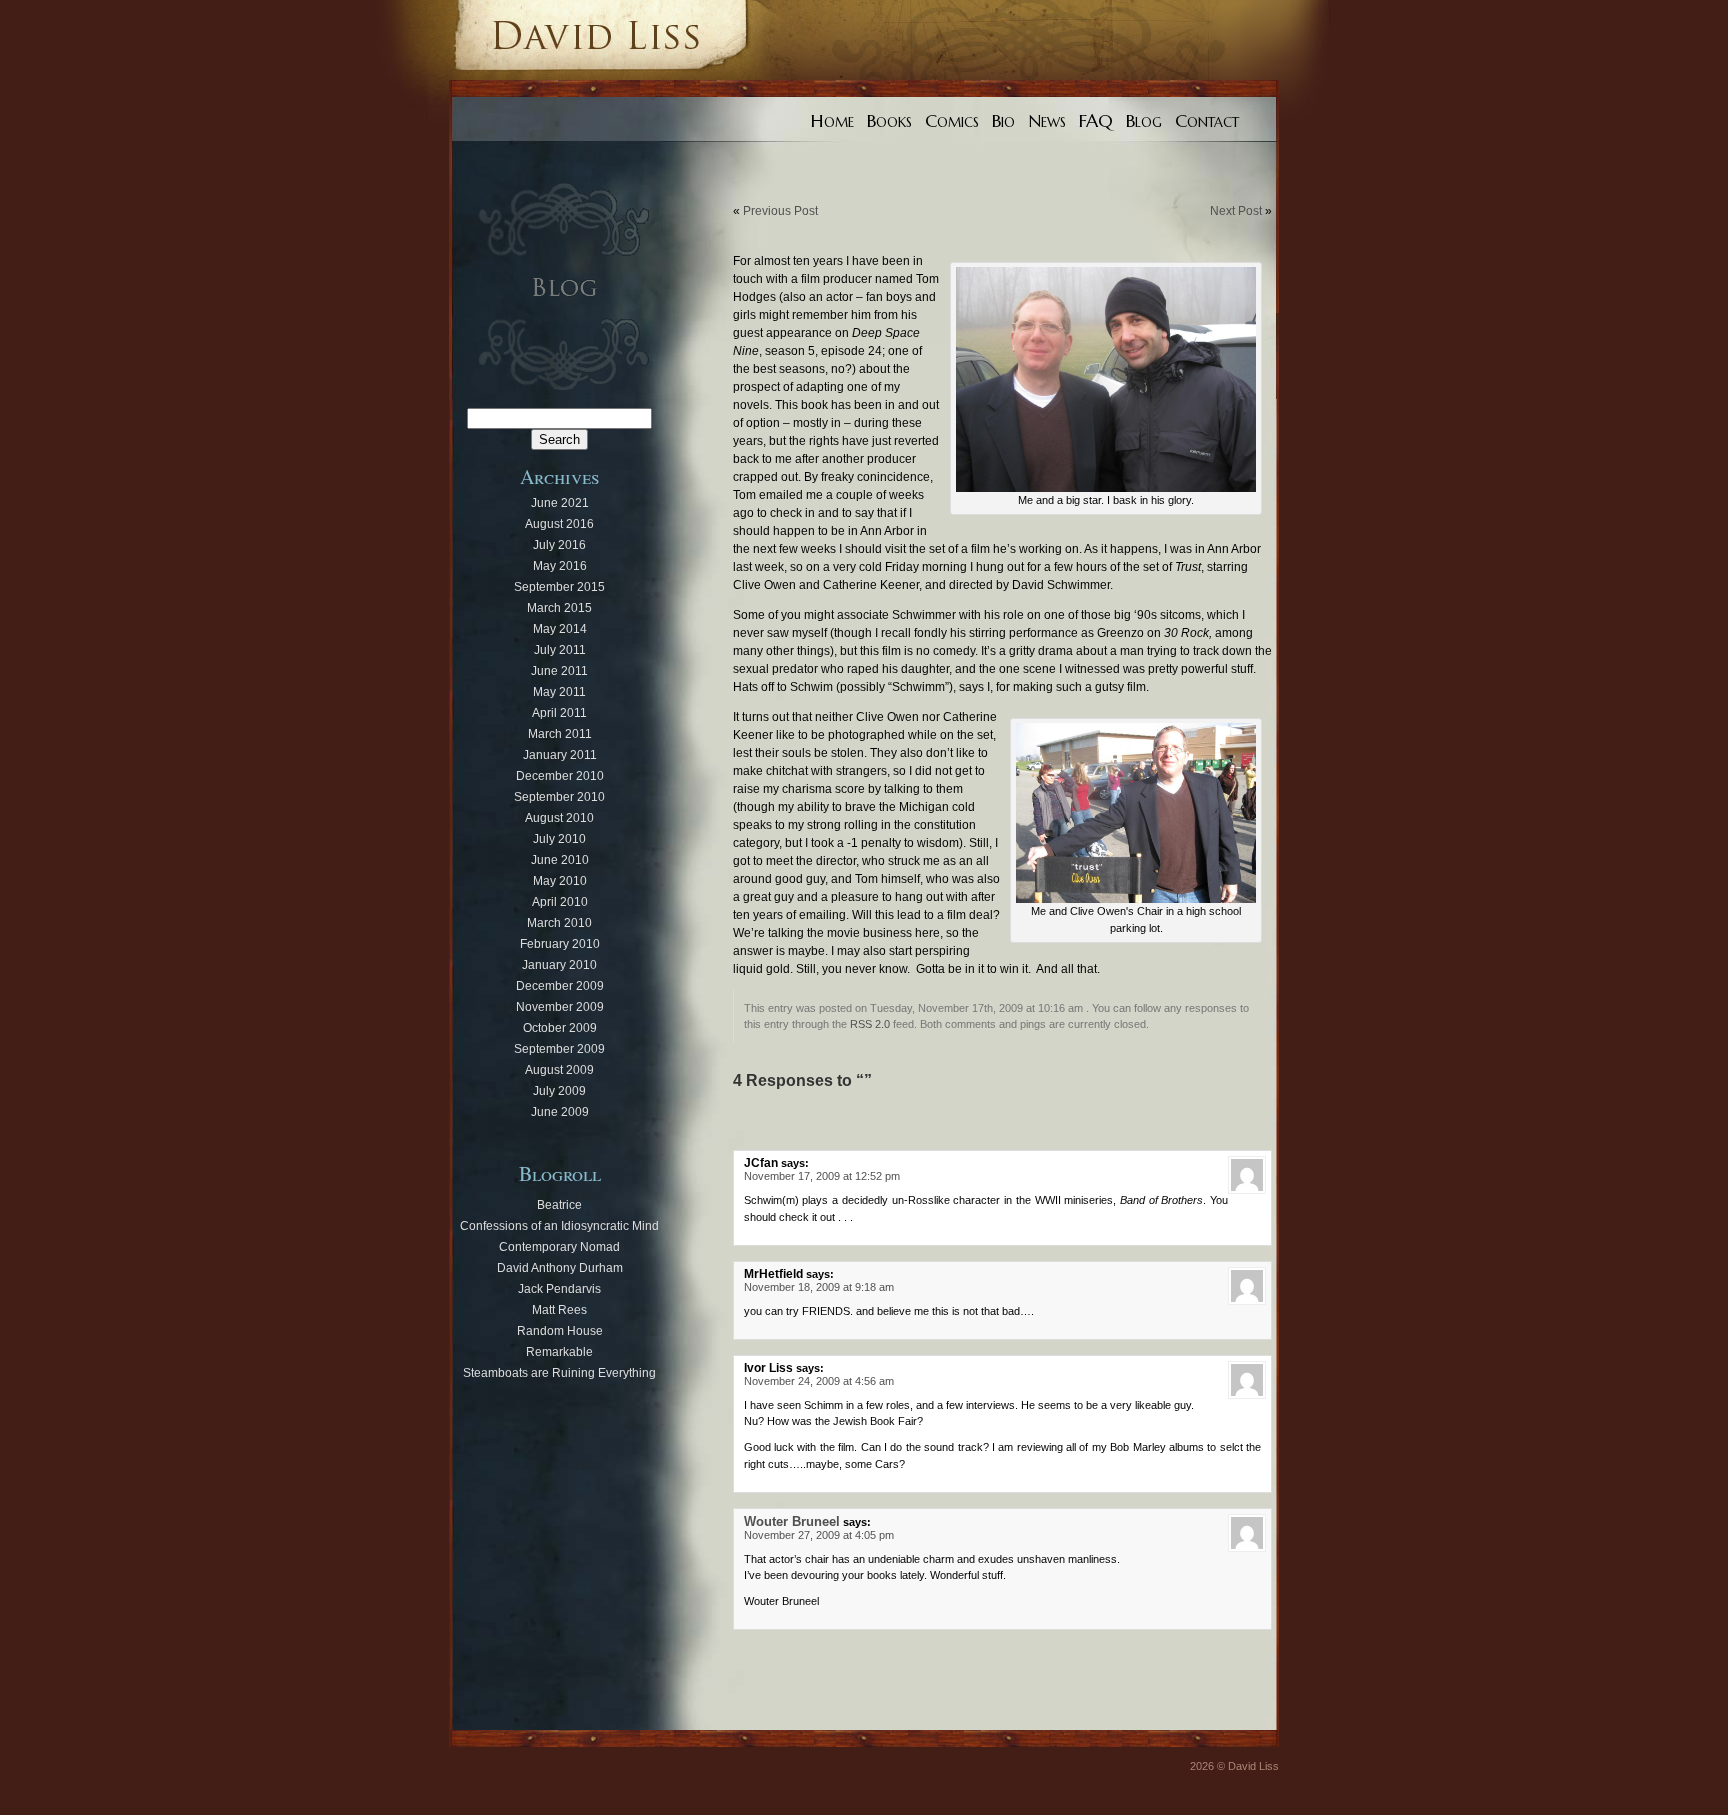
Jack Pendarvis (559, 1289)
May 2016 (560, 566)
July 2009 (559, 1091)
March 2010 (559, 923)
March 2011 (560, 734)
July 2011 (560, 650)
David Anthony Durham (560, 1268)
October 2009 (560, 1028)
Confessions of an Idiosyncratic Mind (559, 1226)
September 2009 (559, 1049)
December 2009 (560, 986)
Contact (1207, 121)
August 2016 (559, 524)
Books (889, 121)
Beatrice (559, 1205)
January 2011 (560, 755)
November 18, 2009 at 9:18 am (819, 1287)
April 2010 (560, 902)
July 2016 (559, 545)
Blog (1144, 121)
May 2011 (559, 692)
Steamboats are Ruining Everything (559, 1373)
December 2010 (560, 776)
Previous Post (780, 211)
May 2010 (560, 881)
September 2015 (559, 587)
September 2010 (559, 797)
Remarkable (559, 1352)
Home (832, 121)
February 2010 (560, 944)
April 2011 (559, 713)
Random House (560, 1331)
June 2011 (559, 671)
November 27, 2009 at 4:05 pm (819, 1535)
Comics (952, 121)
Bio (1003, 121)
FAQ (1096, 121)
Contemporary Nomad (559, 1247)
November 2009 (560, 1007)
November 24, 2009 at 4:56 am (819, 1381)
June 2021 (560, 503)
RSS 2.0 (870, 1024)
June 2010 (560, 860)
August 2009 (559, 1070)
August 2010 (559, 818)
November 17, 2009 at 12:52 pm (822, 1176)
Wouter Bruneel (792, 1521)
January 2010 (559, 965)
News (1047, 121)
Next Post (1236, 211)
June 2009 (560, 1112)
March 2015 (559, 608)
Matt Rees (559, 1310)
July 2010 (559, 839)
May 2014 (560, 629)
